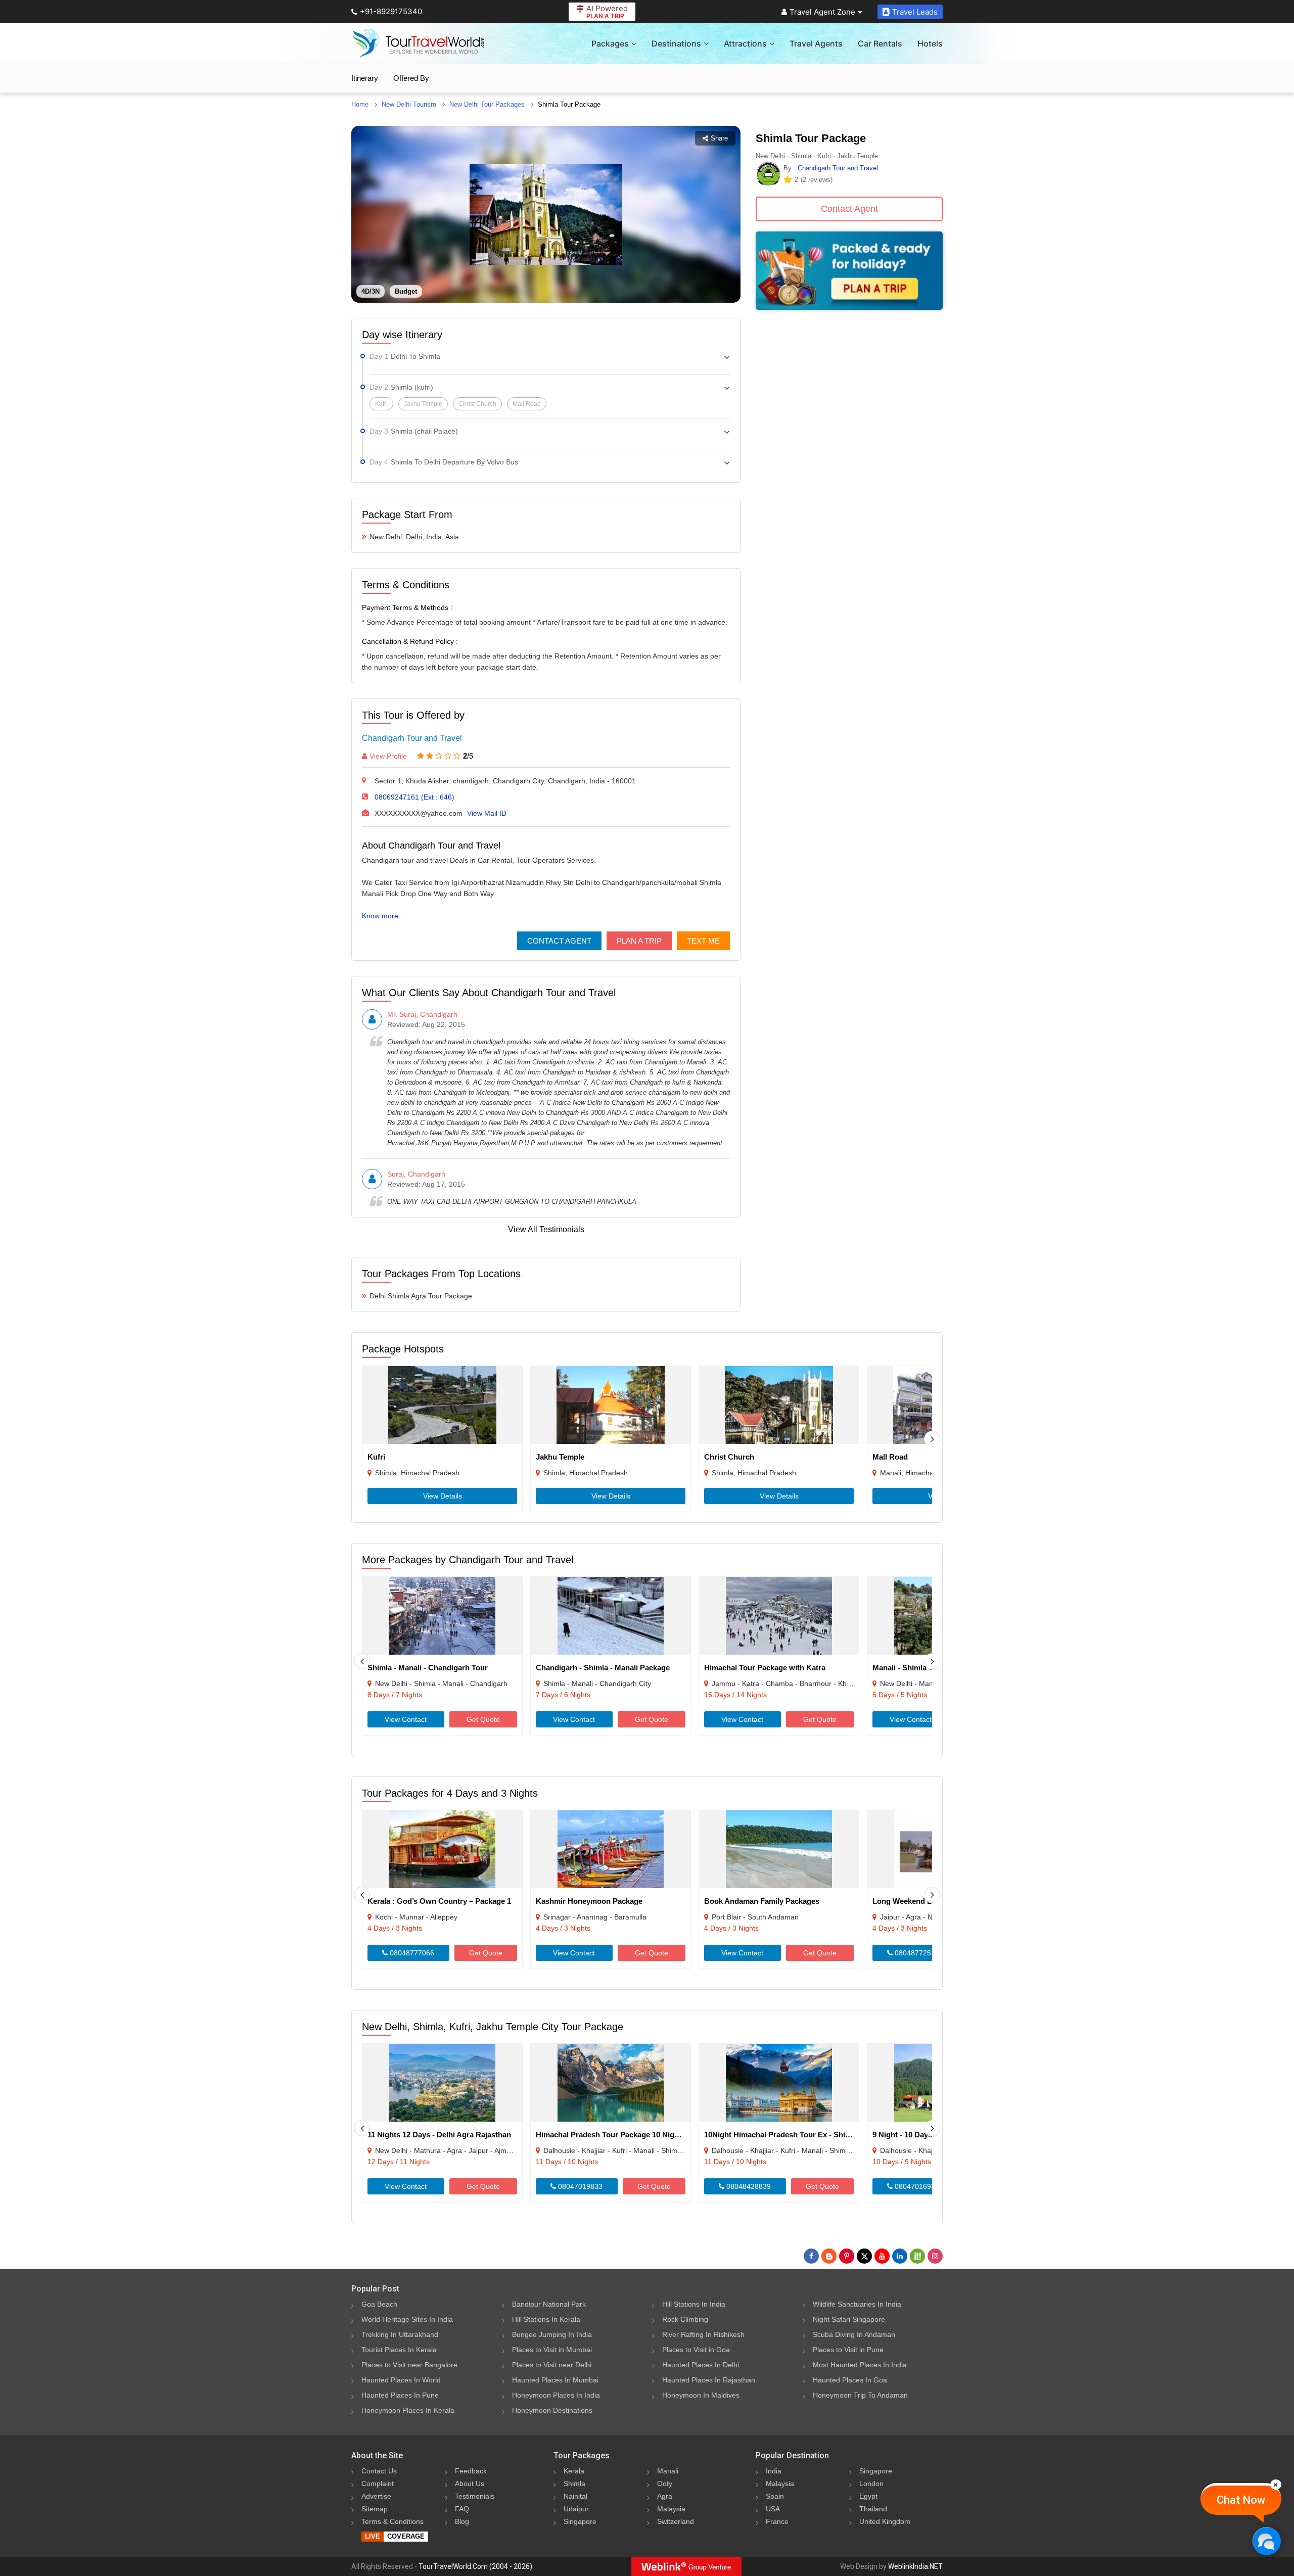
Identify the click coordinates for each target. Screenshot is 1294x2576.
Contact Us (379, 2471)
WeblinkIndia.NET (915, 2566)
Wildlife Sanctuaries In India (857, 2304)
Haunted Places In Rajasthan (709, 2380)
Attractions (745, 43)
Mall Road (890, 1457)
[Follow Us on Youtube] (882, 2256)
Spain (775, 2496)
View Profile (388, 756)
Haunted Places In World (401, 2380)
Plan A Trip (639, 941)
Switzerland (676, 2521)
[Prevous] (362, 1661)
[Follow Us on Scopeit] (917, 2256)
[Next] (932, 1439)
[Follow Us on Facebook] (811, 2256)
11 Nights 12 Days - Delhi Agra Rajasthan (439, 2135)
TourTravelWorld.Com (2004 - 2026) (475, 2566)
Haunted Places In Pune (400, 2395)
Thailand (873, 2509)
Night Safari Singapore (849, 2319)
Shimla (574, 2484)
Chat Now (1241, 2500)
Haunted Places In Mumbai (555, 2380)
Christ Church (729, 1457)
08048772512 (916, 1953)
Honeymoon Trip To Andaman (860, 2395)
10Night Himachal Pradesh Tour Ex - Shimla (781, 2135)
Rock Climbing (685, 2319)
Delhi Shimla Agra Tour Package (421, 1296)
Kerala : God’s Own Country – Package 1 (439, 1901)
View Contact (406, 1719)
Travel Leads (915, 12)
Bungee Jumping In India (552, 2334)
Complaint (378, 2484)
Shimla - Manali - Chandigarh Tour (428, 1668)
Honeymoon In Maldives (701, 2395)
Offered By (411, 78)
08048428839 (748, 2186)
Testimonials (475, 2496)
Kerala (574, 2471)
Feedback (471, 2471)
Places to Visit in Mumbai (552, 2350)
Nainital (575, 2496)
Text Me (703, 941)
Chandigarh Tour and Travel (412, 738)
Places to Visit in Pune (848, 2350)
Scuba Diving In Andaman (854, 2334)
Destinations (676, 43)
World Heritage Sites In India (407, 2319)
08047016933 (916, 2186)
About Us (470, 2484)
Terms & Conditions (392, 2521)
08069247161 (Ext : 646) (414, 797)
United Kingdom (885, 2521)
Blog (462, 2521)
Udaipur (576, 2509)
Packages (610, 43)
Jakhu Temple (560, 1457)
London (871, 2484)
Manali (668, 2471)
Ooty (665, 2484)
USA (773, 2509)
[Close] (1276, 2485)
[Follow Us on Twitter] (864, 2256)
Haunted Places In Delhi (701, 2365)
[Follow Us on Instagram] (935, 2256)
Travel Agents (816, 43)
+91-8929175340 (391, 11)
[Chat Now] (1266, 2541)
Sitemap (375, 2509)
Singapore (580, 2521)
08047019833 (579, 2186)
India (774, 2471)
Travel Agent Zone (822, 12)
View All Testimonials (546, 1229)
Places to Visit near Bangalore (409, 2365)
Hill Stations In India (694, 2304)
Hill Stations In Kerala (546, 2319)
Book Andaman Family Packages (762, 1901)
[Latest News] (829, 2256)
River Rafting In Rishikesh (703, 2334)
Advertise (376, 2496)
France (777, 2521)
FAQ (462, 2509)
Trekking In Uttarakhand (400, 2334)
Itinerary (365, 78)
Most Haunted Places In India (860, 2365)
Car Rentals (880, 43)
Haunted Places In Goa (850, 2380)
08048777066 (411, 1953)
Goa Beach (379, 2304)
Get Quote (483, 1719)
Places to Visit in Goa (696, 2350)
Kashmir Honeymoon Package (589, 1901)
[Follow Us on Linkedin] (900, 2256)
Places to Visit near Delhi (552, 2365)
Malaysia (671, 2509)
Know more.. (382, 916)
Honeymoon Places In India (556, 2395)
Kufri (376, 1457)
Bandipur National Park (549, 2304)
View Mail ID (487, 813)
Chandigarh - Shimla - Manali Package (603, 1668)
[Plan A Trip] (849, 307)
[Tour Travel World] (418, 43)
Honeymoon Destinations (552, 2410)
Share (719, 138)
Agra (665, 2496)
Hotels (930, 43)
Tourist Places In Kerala (399, 2350)
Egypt (868, 2496)
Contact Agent (559, 941)
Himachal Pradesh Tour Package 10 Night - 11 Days (626, 2135)
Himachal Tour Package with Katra (765, 1668)
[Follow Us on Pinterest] (847, 2256)
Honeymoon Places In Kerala (408, 2410)
